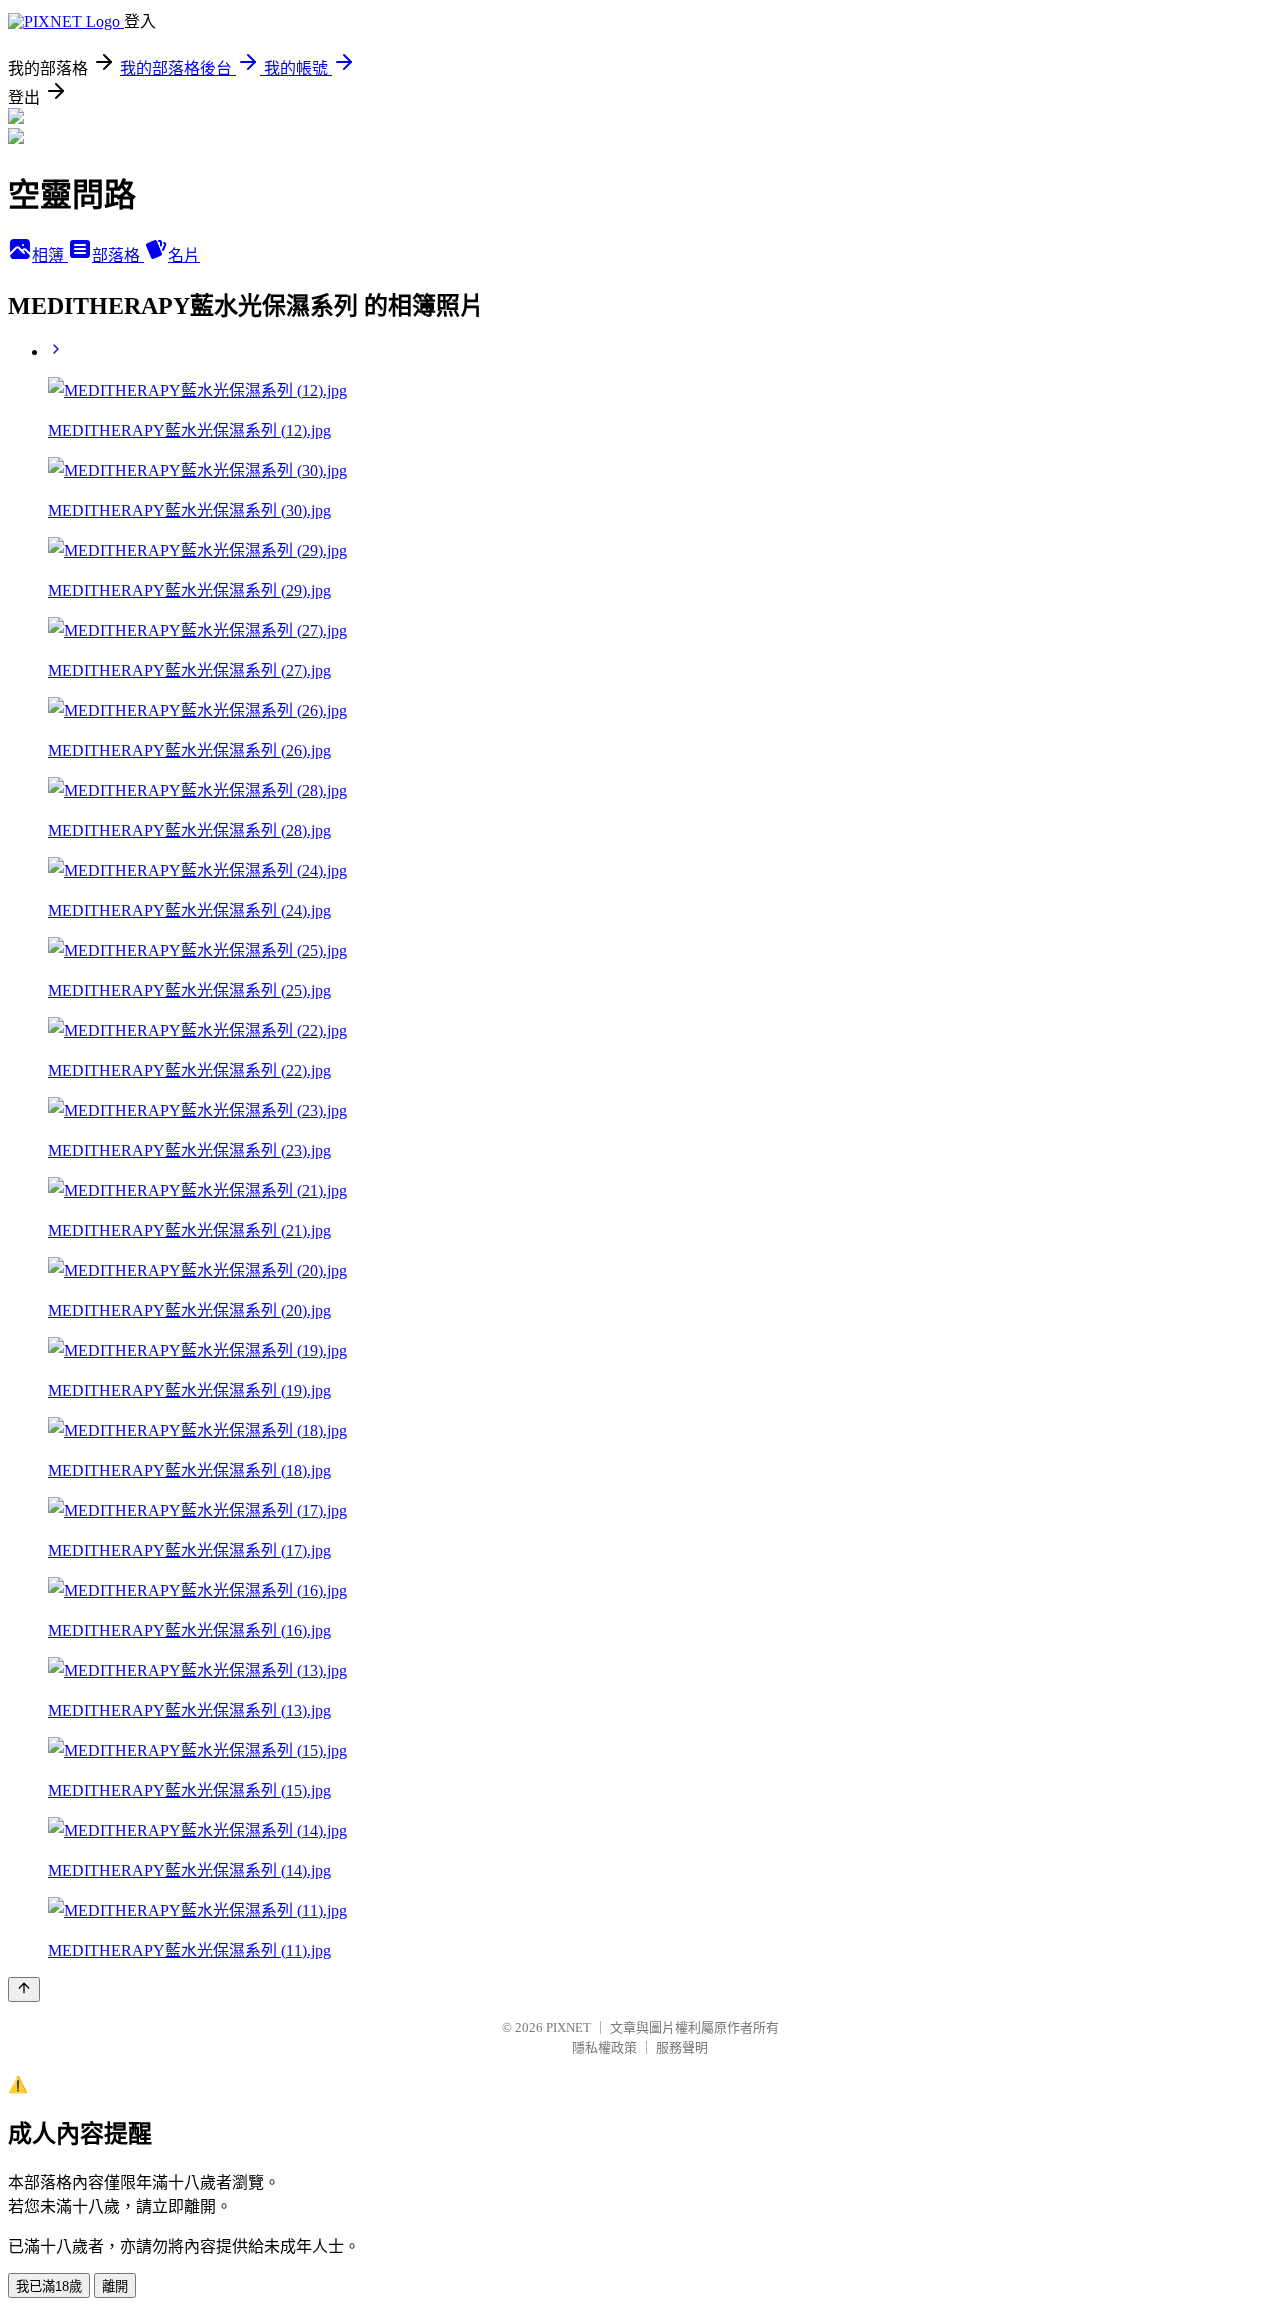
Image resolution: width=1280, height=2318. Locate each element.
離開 (115, 2286)
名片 (184, 255)
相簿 (50, 255)
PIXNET (568, 2027)
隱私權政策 (604, 2047)
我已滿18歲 (49, 2286)
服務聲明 (682, 2047)
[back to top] (24, 1989)
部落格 (118, 255)
